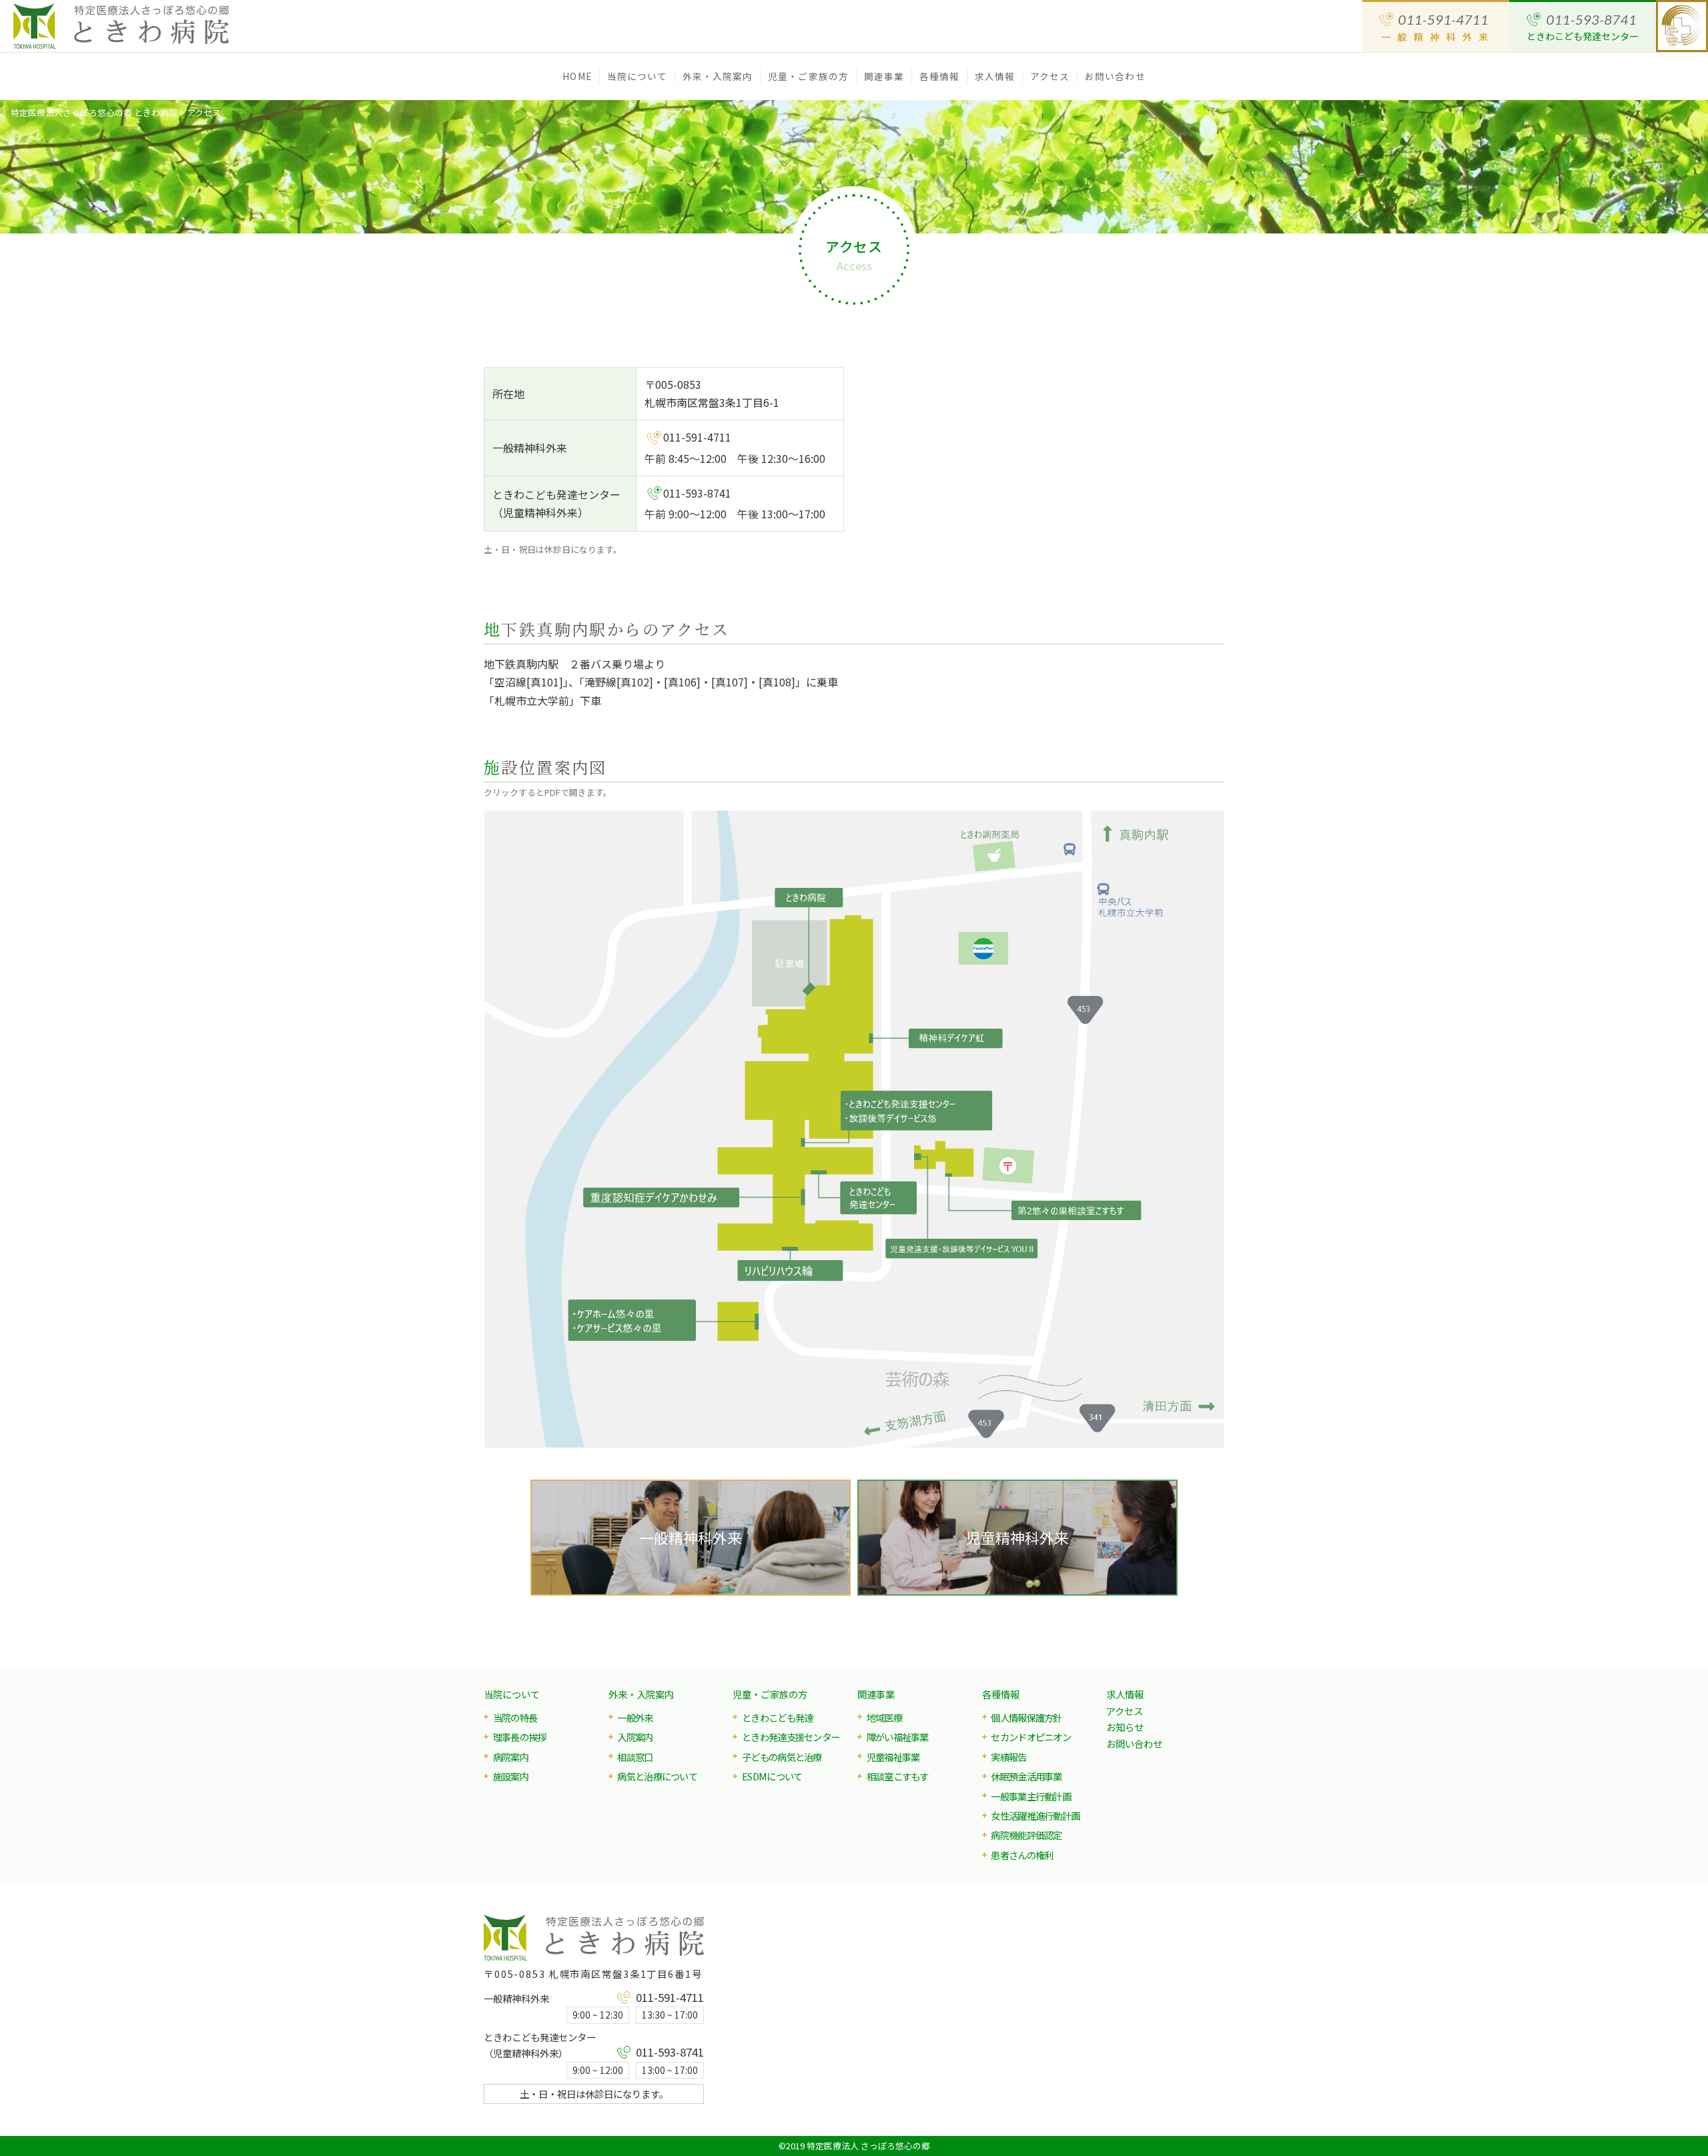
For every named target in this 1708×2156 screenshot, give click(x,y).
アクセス (1050, 76)
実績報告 (1008, 1757)
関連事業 (876, 1694)
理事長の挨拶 (520, 1737)
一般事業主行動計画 (1031, 1796)
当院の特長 (515, 1717)
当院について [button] (637, 76)
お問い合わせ (1115, 76)
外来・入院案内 (641, 1694)
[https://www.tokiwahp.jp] (140, 26)
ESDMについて (772, 1776)
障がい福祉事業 (898, 1737)
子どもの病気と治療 (782, 1757)
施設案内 (511, 1776)
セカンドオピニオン (1031, 1737)
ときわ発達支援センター (791, 1737)
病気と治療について (657, 1776)
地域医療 (884, 1717)
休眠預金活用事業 (1026, 1776)
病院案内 (511, 1757)
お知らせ (1125, 1727)
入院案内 (635, 1737)
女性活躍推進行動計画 (1035, 1815)
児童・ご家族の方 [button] (808, 76)
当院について (512, 1694)
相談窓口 (635, 1757)
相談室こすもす (898, 1776)
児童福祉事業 (893, 1757)
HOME (577, 76)
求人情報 (995, 76)
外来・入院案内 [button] (718, 76)
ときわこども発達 (778, 1717)
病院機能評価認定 (1026, 1835)
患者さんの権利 (1022, 1855)
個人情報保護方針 (1026, 1717)
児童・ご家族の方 (770, 1694)
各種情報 (1001, 1694)
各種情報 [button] (939, 76)
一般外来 (635, 1717)
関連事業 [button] (884, 76)
